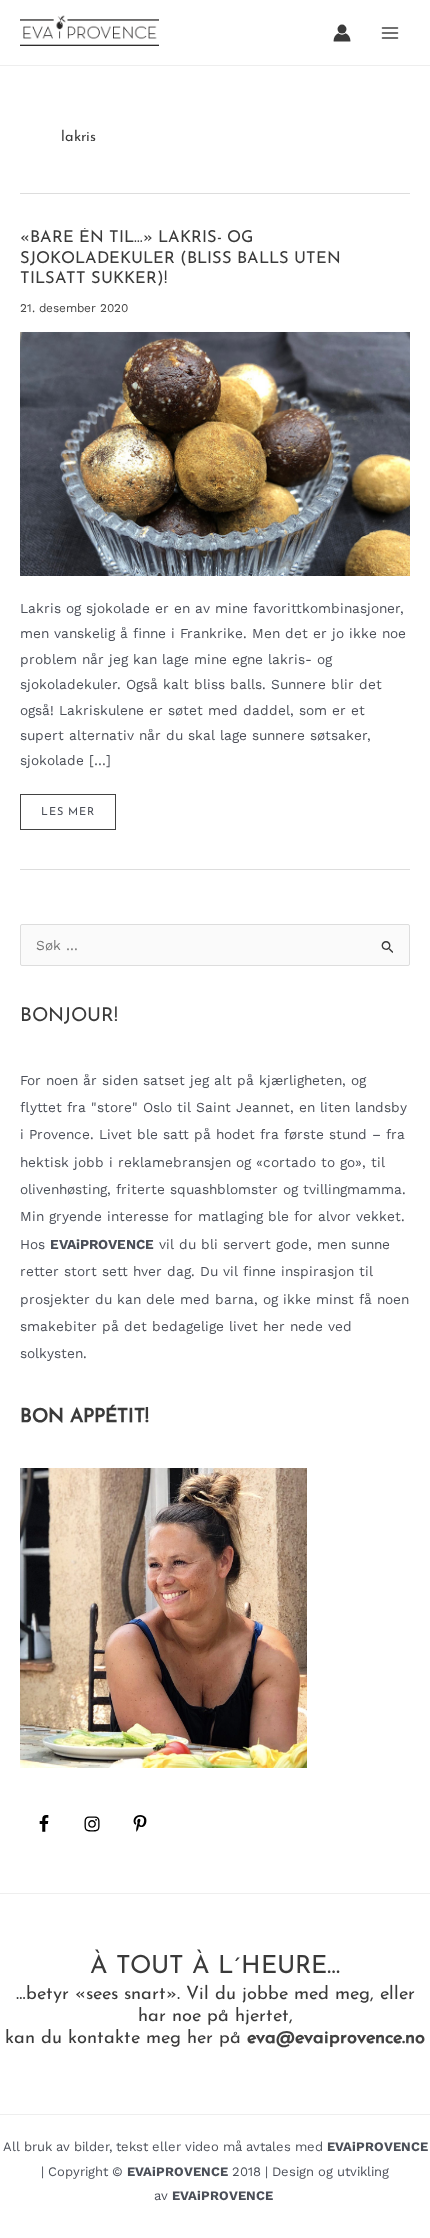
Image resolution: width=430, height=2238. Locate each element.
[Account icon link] (342, 33)
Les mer (78, 818)
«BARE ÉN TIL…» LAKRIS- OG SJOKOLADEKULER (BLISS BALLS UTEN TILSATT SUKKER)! (180, 258)
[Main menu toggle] (390, 32)
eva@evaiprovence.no (336, 2038)
